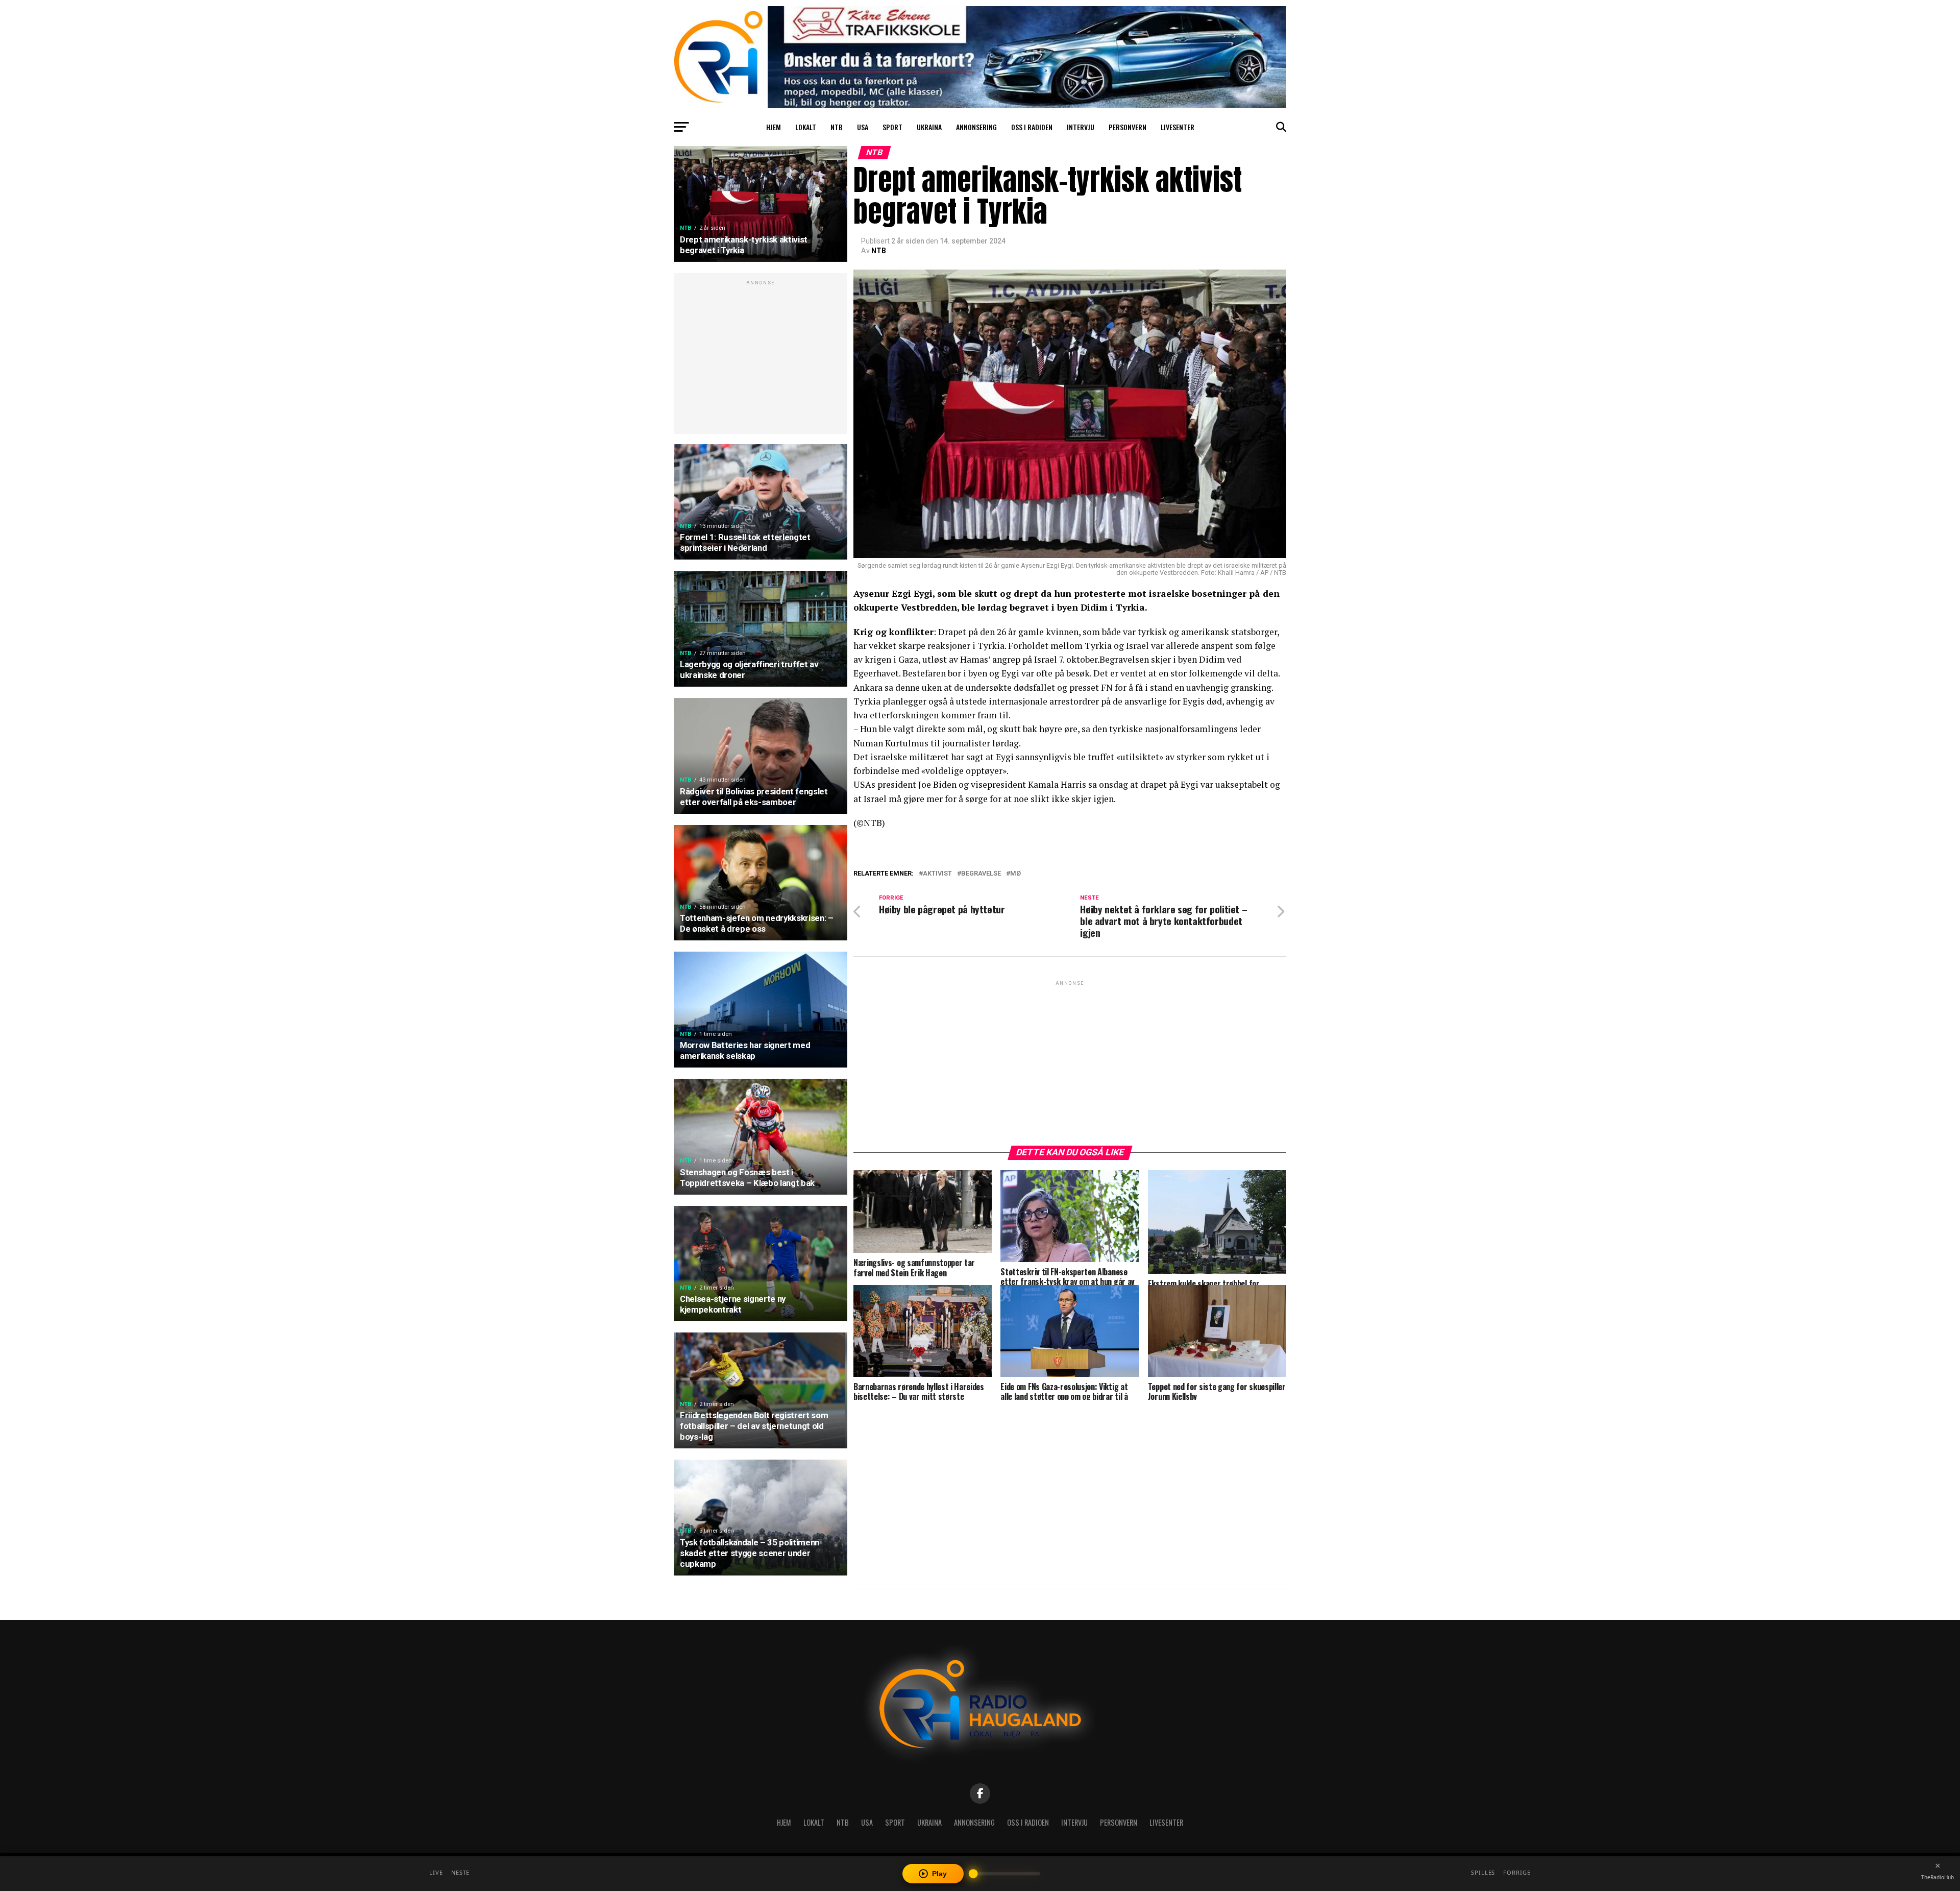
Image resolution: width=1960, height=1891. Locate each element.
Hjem (774, 127)
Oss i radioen (1032, 127)
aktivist (937, 874)
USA (863, 127)
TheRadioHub (1938, 1877)
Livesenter (1178, 127)
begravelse (981, 874)
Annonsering (976, 127)
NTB (837, 127)
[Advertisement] (761, 359)
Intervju (1081, 127)
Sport (892, 127)
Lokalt (806, 127)
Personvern (1128, 127)
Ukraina (929, 127)
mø (1015, 874)
